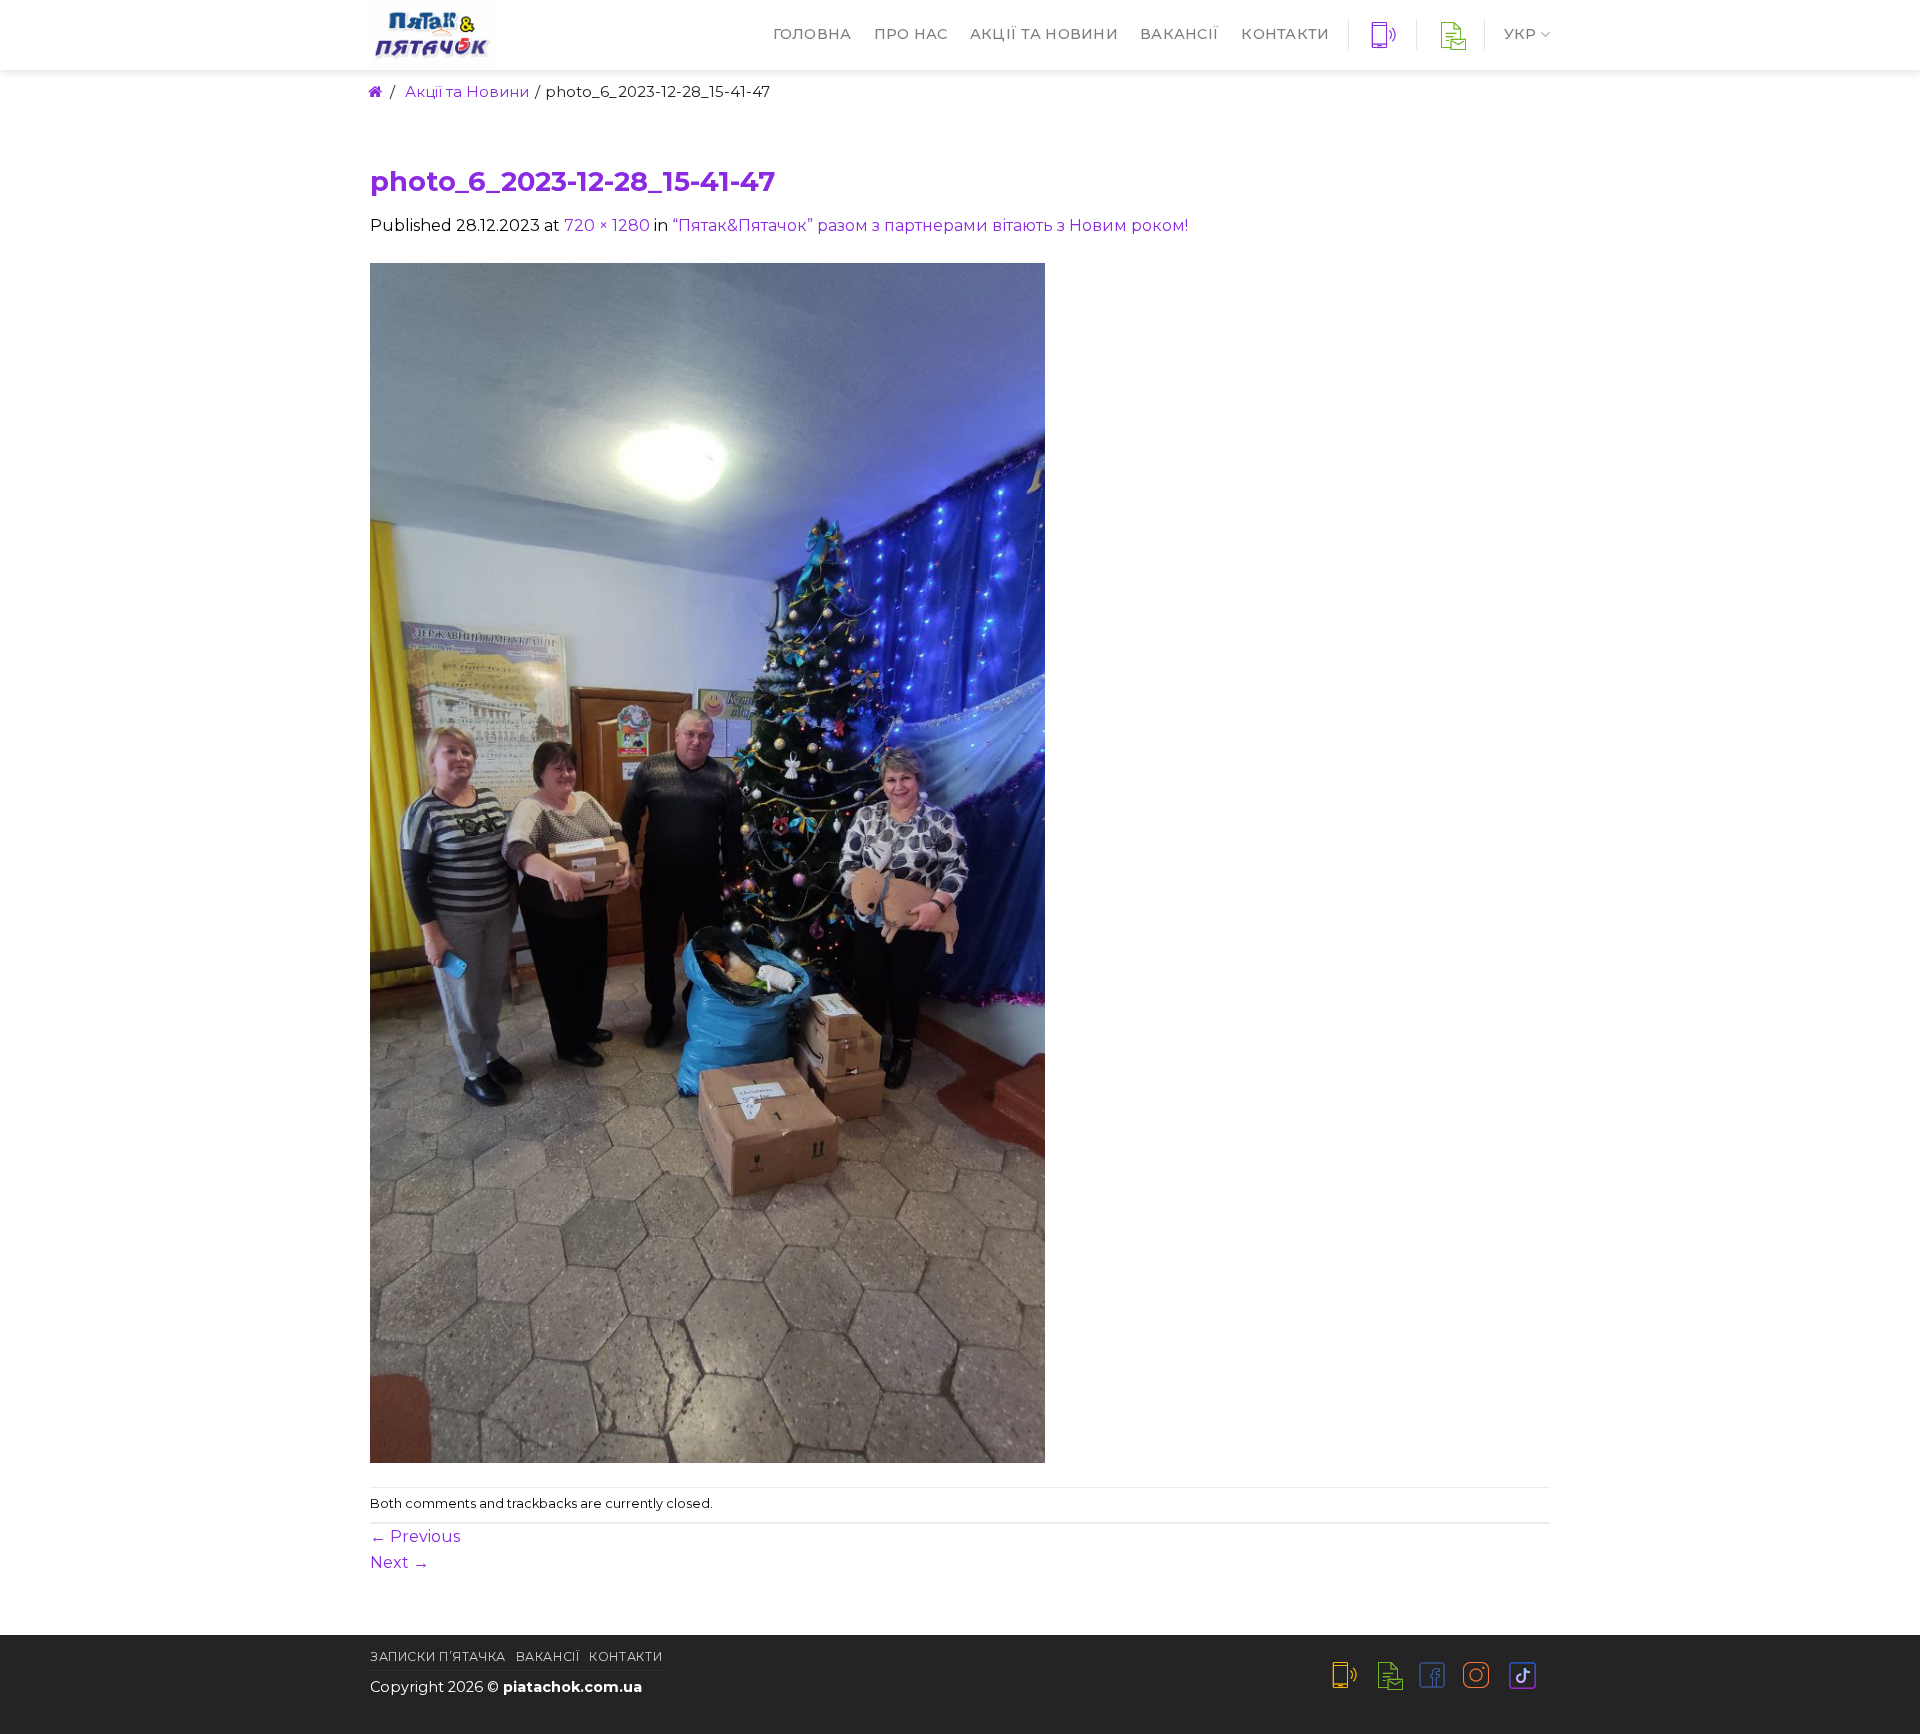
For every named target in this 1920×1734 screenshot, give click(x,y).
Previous (415, 1536)
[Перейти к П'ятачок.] (373, 91)
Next (399, 1562)
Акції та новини (1044, 34)
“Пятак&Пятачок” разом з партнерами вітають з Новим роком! (930, 225)
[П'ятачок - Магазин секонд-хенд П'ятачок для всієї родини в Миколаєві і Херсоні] (495, 35)
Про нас (911, 34)
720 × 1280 (607, 225)
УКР (1520, 34)
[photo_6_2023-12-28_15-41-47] (707, 861)
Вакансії (1179, 34)
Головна (812, 34)
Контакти (1285, 34)
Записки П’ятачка (438, 1656)
